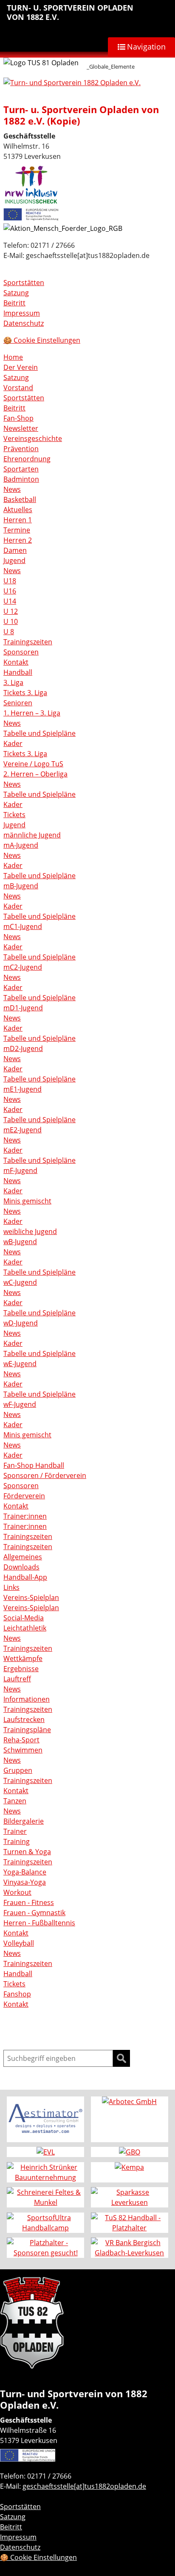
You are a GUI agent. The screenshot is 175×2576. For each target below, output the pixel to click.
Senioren (18, 703)
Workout (17, 1892)
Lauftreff (17, 1679)
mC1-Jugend (23, 926)
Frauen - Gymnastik (34, 1913)
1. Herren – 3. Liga (32, 713)
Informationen (27, 1699)
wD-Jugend (21, 1323)
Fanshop (17, 1994)
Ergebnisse (21, 1669)
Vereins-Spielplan (31, 1597)
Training (17, 1841)
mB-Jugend (21, 886)
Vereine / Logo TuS (33, 764)
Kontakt (16, 662)
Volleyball (19, 1943)
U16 (10, 591)
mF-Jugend (20, 1170)
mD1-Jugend (23, 1008)
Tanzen (15, 1801)
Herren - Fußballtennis (39, 1923)
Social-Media (24, 1618)
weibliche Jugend (30, 1231)
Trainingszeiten (28, 642)
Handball (18, 672)
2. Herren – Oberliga (35, 774)
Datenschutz (24, 323)
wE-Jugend (20, 1364)
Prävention (21, 449)
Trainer (15, 1831)
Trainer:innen (25, 1516)
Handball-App (25, 1577)
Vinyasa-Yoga (25, 1882)
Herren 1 (18, 520)
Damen (15, 550)
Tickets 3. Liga (25, 693)
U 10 (11, 621)
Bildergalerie (24, 1821)
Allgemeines (23, 1557)
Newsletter (21, 428)
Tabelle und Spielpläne (40, 733)
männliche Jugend (32, 835)
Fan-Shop (18, 418)
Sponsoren (21, 652)
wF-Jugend (20, 1404)
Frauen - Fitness (29, 1902)
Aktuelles (18, 510)
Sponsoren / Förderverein (45, 1475)
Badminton (21, 479)
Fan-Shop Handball (34, 1465)
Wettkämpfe (23, 1658)
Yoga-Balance (25, 1872)
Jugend (14, 560)
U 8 (9, 632)
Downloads (21, 1567)
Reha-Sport (21, 1740)
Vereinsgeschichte (33, 438)
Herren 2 (18, 540)
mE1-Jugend (23, 1089)
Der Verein (21, 367)
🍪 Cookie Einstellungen (42, 340)
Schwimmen (23, 1750)
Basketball (20, 499)
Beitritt (14, 303)
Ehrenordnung (27, 459)
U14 (10, 601)
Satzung (16, 293)
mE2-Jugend (23, 1130)
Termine (17, 530)
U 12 (11, 611)
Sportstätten (24, 283)
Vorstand (18, 388)
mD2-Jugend (23, 1048)
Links (11, 1587)
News (12, 489)
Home (13, 357)
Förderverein (24, 1496)
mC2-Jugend (23, 967)
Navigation (146, 47)
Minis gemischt (27, 1201)
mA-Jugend (21, 845)
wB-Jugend (20, 1242)
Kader (13, 743)
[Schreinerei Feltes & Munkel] (45, 2197)
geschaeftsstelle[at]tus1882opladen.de (84, 2486)
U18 (10, 581)
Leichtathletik (25, 1628)
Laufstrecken (24, 1719)
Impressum (22, 313)
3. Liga (13, 682)
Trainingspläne (27, 1730)
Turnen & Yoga (27, 1852)
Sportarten (21, 469)
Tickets (14, 815)
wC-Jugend (20, 1282)
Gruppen (18, 1770)
